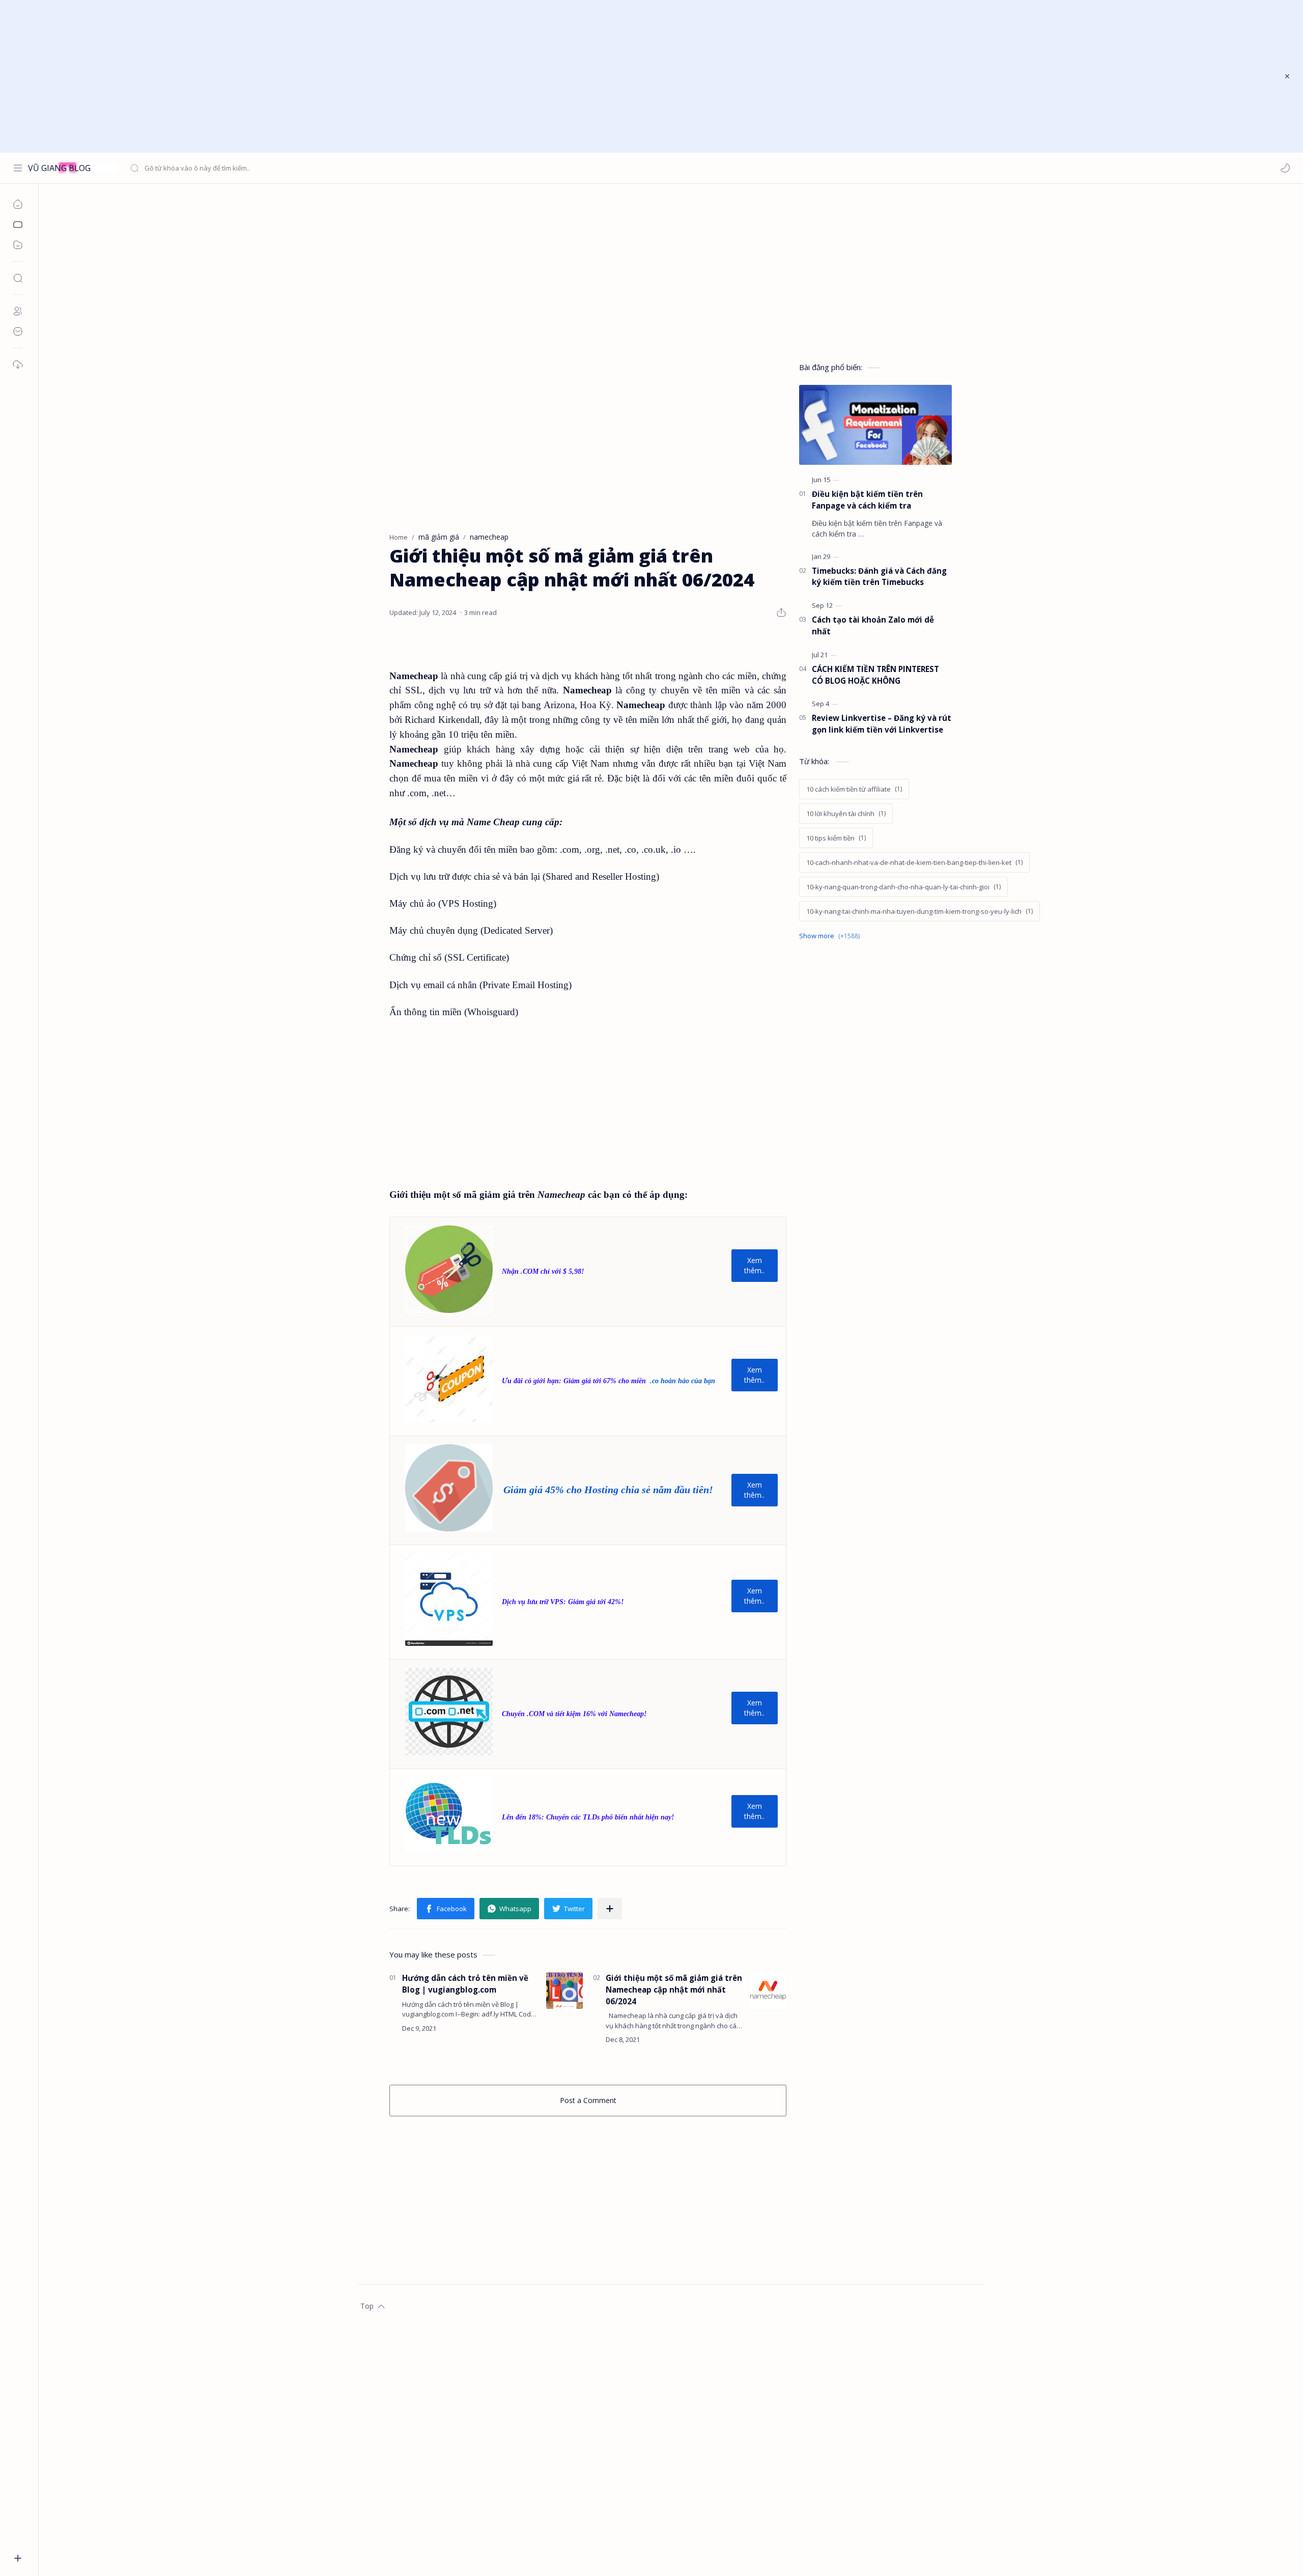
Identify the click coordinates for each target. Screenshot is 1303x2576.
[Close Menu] (1287, 76)
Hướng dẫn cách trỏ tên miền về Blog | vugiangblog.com (465, 1984)
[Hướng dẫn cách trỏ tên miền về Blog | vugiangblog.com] (564, 1991)
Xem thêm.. (754, 1265)
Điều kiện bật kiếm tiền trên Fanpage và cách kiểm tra (867, 500)
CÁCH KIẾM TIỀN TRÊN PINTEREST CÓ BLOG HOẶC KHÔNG (875, 675)
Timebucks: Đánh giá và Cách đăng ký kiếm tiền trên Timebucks (879, 577)
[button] (1285, 168)
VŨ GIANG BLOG (59, 168)
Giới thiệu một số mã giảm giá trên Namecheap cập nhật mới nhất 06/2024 (674, 1990)
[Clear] (290, 168)
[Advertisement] (645, 76)
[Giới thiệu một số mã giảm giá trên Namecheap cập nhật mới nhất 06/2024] (768, 1991)
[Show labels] (831, 936)
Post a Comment (588, 2100)
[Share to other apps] (610, 1909)
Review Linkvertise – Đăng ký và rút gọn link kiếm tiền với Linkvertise (882, 724)
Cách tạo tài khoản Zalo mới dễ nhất (873, 625)
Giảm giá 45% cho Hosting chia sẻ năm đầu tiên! (608, 1490)
